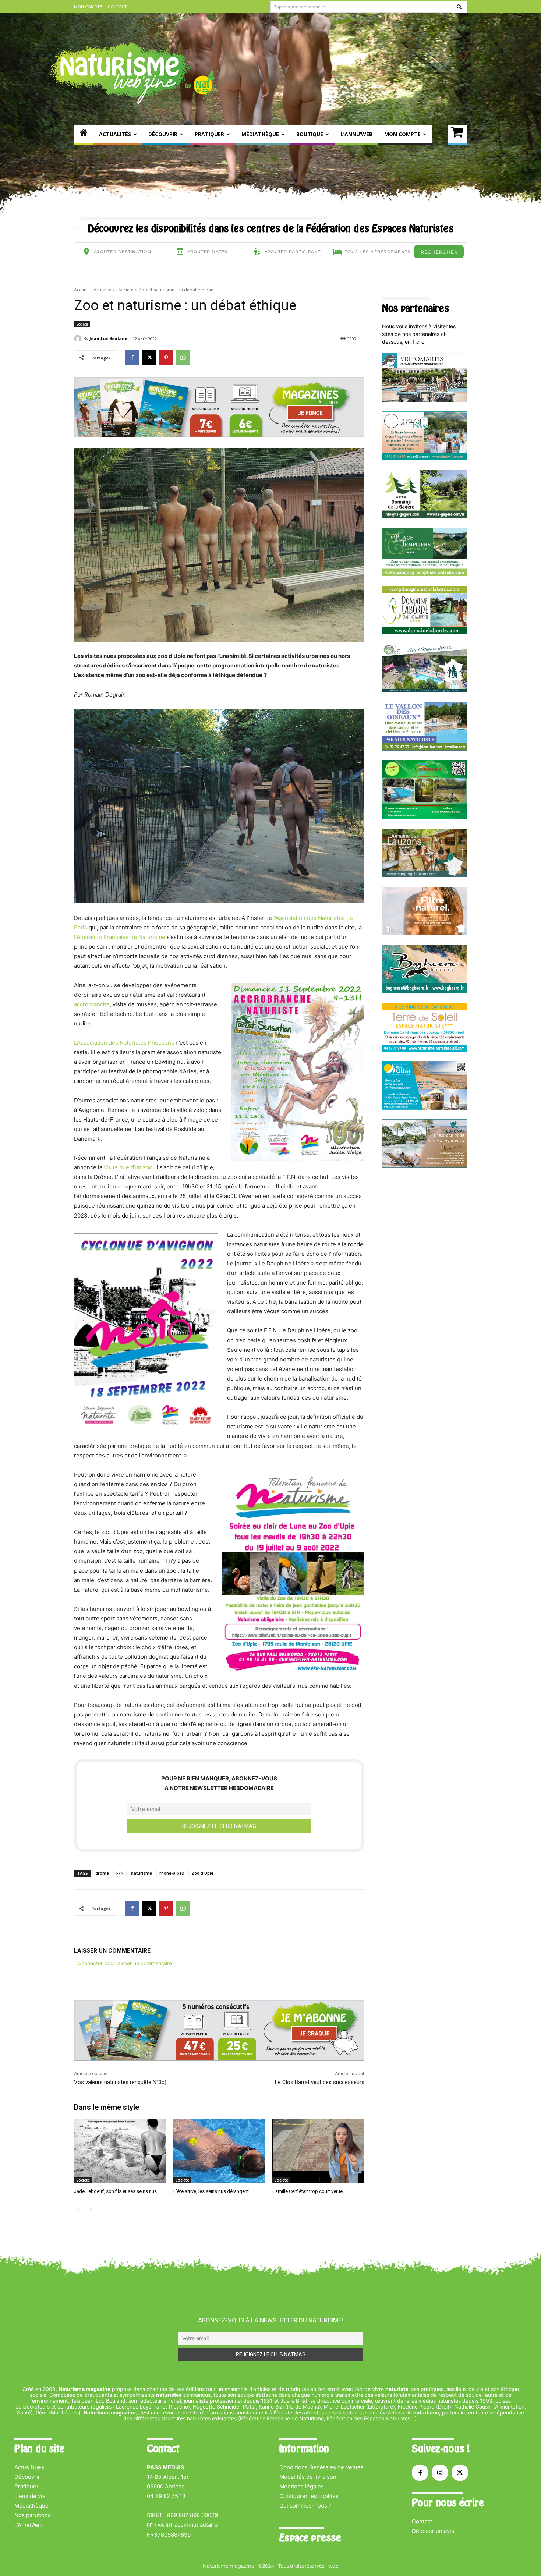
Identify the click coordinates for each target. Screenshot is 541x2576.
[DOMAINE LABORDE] (425, 632)
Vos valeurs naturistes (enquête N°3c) (120, 2082)
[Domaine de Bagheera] (425, 991)
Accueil (81, 290)
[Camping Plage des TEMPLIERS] (425, 574)
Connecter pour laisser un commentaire (125, 1963)
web (333, 2566)
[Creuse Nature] (425, 817)
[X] (149, 358)
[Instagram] (440, 2473)
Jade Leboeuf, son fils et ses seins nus (115, 2191)
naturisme (142, 1873)
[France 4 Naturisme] (425, 933)
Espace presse (310, 2538)
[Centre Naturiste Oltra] (425, 1108)
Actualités (104, 290)
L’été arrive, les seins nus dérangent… (213, 2191)
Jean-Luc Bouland (109, 338)
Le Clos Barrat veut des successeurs (320, 2082)
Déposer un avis (433, 2531)
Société (126, 290)
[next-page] (90, 2210)
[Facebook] (132, 358)
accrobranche (92, 1004)
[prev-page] (79, 2210)
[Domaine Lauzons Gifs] (425, 875)
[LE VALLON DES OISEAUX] (425, 749)
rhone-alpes (172, 1873)
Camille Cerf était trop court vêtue (307, 2191)
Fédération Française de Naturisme (120, 937)
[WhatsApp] (183, 358)
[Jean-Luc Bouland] (79, 339)
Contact (422, 2521)
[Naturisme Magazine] (133, 73)
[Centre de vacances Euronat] (425, 1166)
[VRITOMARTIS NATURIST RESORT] (425, 400)
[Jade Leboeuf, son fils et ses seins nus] (120, 2152)
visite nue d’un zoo (128, 1167)
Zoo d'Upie (202, 1873)
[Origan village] (425, 458)
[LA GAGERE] (425, 516)
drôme (102, 1873)
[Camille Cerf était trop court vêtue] (318, 2152)
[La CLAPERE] (425, 690)
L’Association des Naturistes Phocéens (125, 1043)
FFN (120, 1873)
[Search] (459, 7)
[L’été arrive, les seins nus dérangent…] (219, 2152)
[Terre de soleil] (425, 1050)
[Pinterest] (166, 358)
